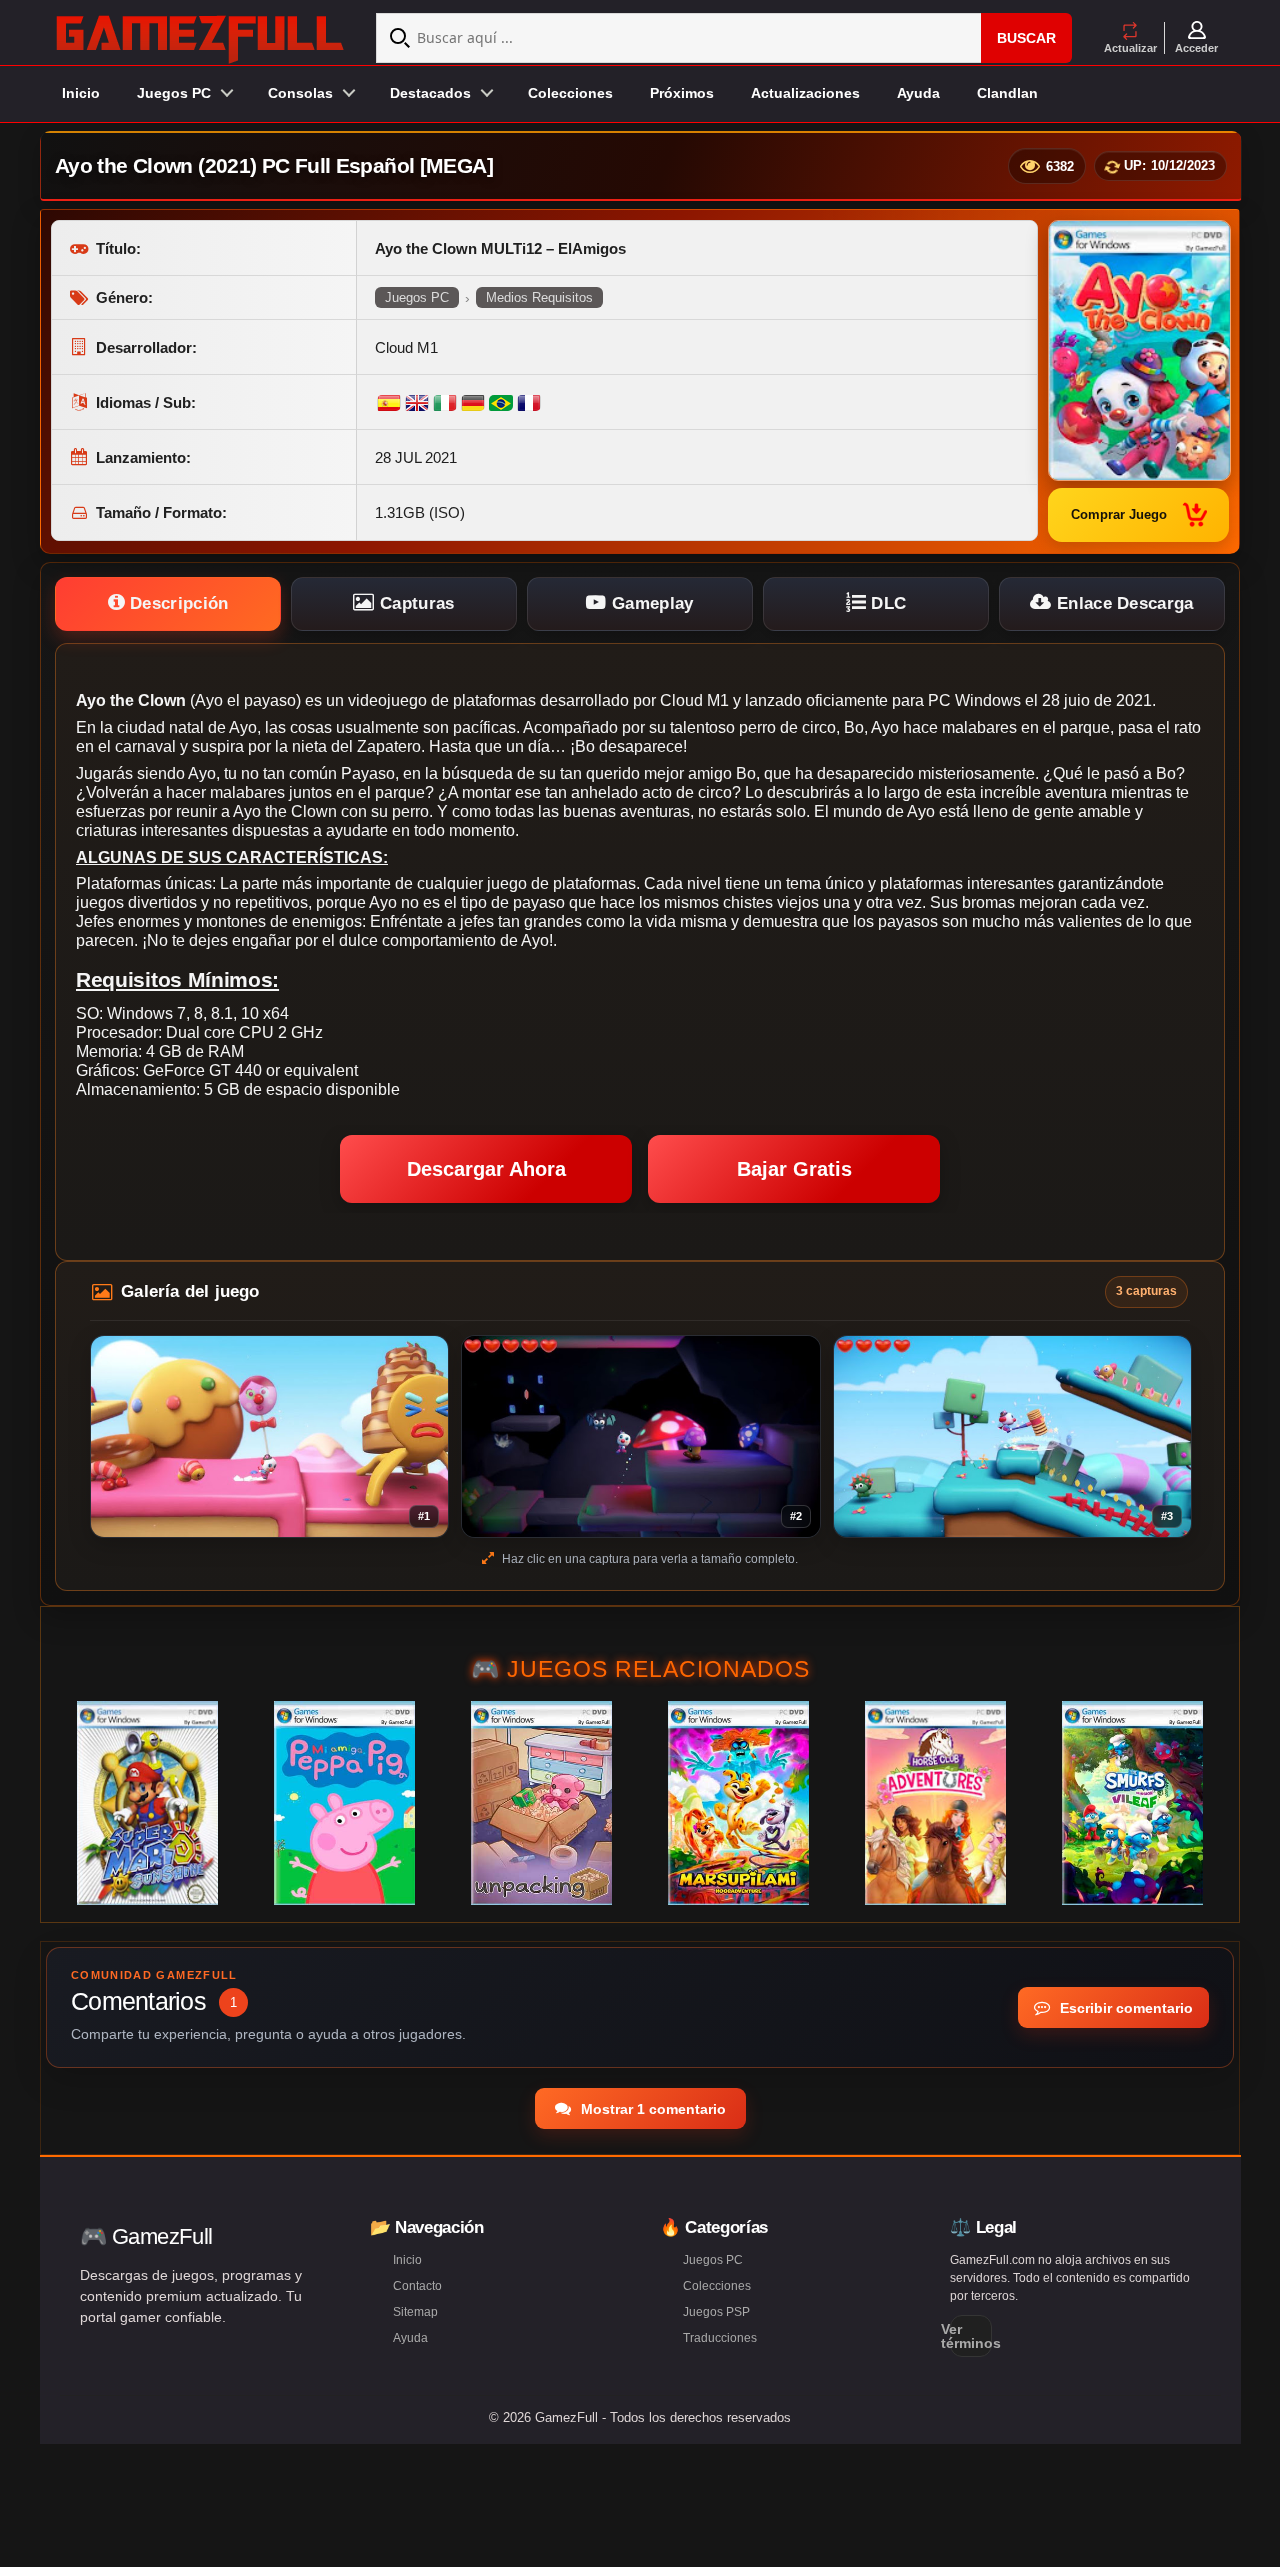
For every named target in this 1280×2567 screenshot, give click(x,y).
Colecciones (570, 93)
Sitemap (415, 2312)
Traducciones (720, 2338)
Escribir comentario (1124, 2008)
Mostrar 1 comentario (651, 2109)
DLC (886, 603)
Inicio (81, 93)
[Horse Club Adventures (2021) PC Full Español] (935, 1803)
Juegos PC (417, 297)
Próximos (682, 93)
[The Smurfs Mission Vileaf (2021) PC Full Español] (1132, 1803)
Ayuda (918, 93)
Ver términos (971, 2336)
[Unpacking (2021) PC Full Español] (541, 1803)
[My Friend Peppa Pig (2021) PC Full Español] (344, 1803)
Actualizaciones (805, 93)
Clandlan (1007, 93)
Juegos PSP (716, 2312)
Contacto (417, 2286)
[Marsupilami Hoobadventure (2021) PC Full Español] (738, 1803)
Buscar (1026, 38)
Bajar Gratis (794, 1169)
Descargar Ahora (486, 1169)
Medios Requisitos (539, 297)
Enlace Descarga (1123, 603)
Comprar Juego (1119, 514)
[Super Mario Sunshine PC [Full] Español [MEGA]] (147, 1803)
